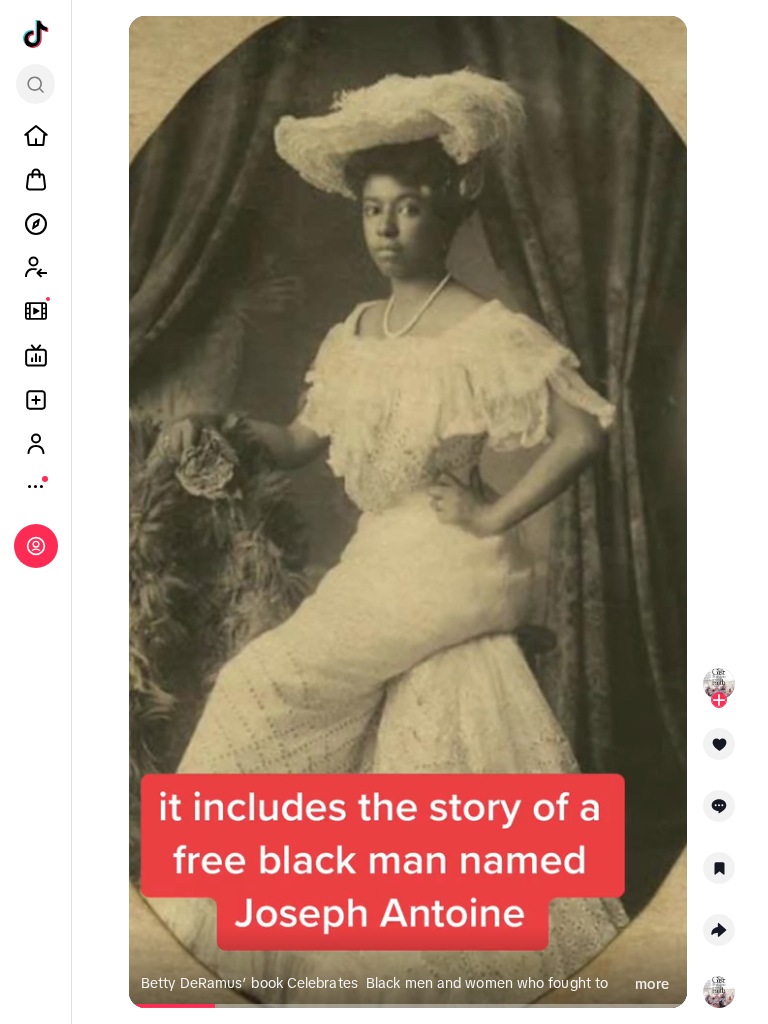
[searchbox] (35, 84)
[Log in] (36, 546)
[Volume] (153, 48)
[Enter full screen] (663, 48)
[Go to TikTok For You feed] (36, 34)
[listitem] (36, 136)
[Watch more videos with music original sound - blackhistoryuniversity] (719, 988)
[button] (719, 751)
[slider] (173, 1006)
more (652, 984)
